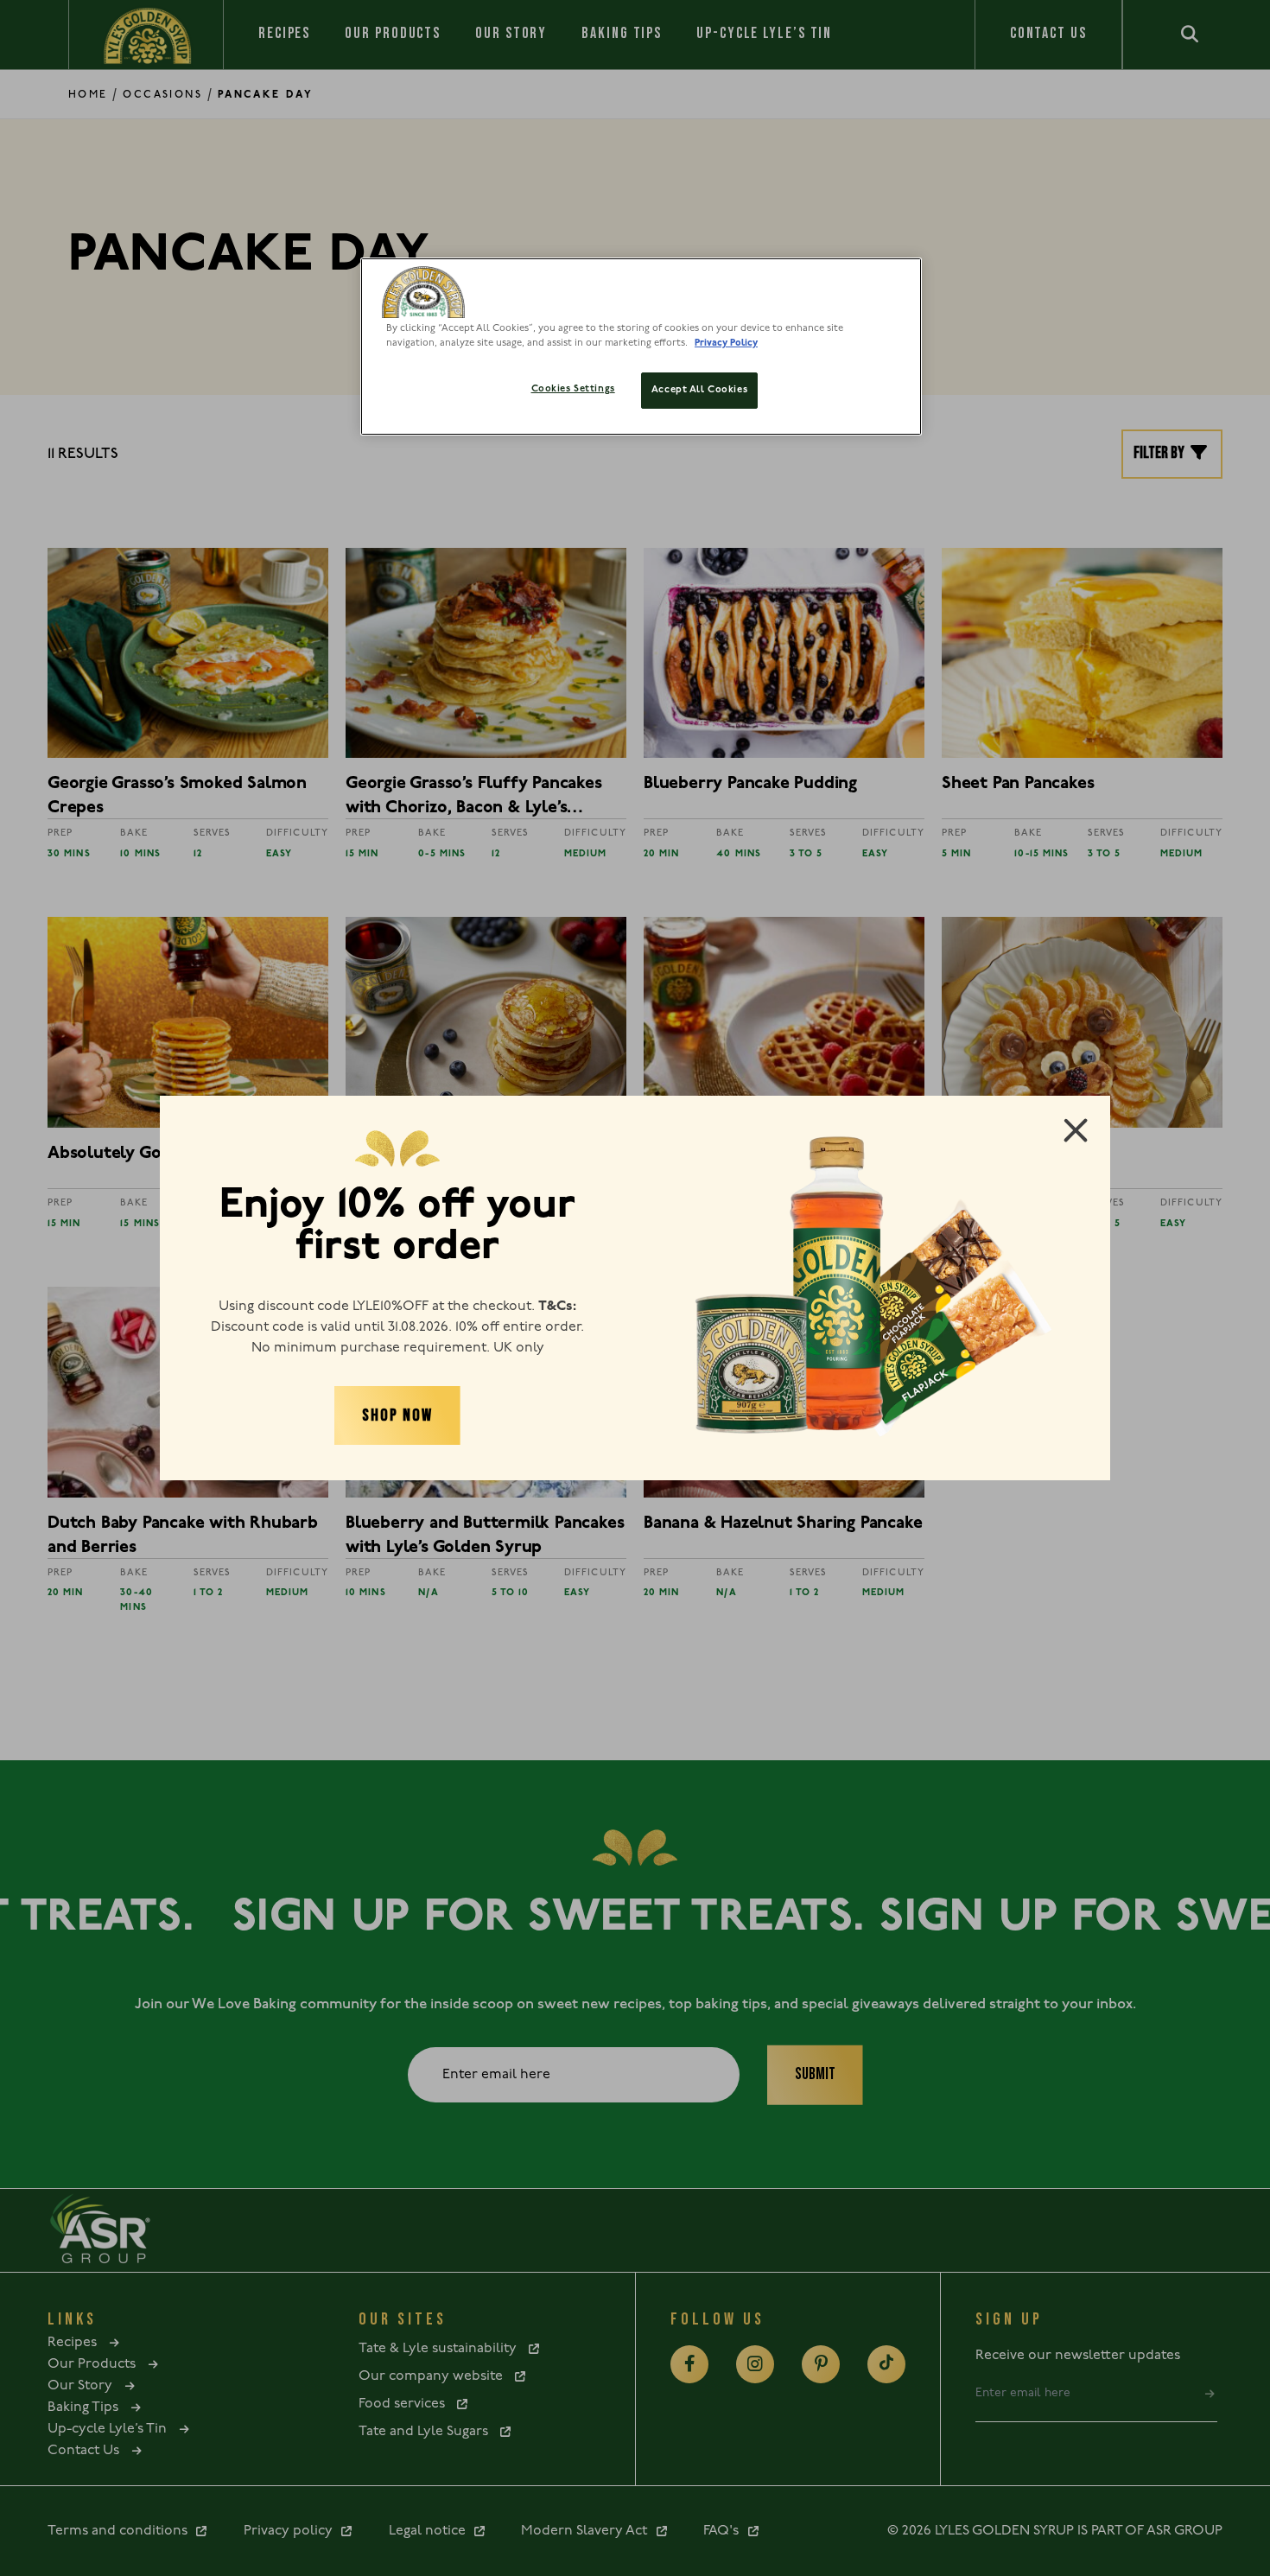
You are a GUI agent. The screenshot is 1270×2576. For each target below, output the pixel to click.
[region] (641, 347)
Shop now (397, 1415)
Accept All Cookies (699, 390)
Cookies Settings (573, 389)
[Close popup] (1076, 1130)
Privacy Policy (726, 343)
